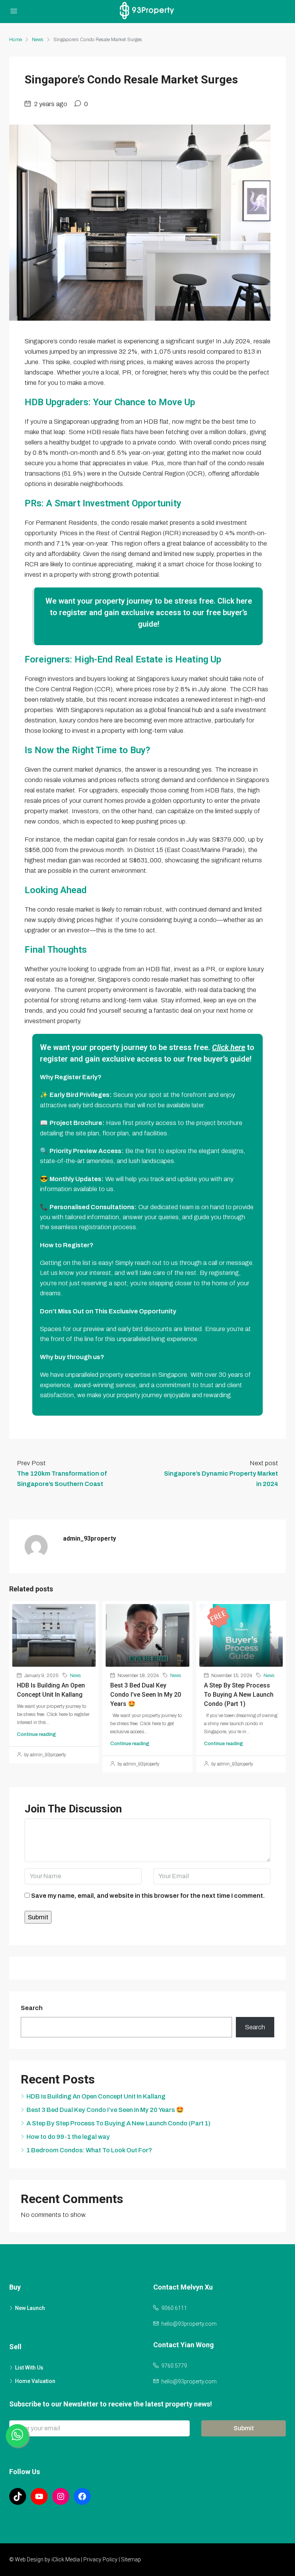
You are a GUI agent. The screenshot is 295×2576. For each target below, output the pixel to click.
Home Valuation (35, 2381)
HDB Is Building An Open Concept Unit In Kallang (96, 2096)
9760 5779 (174, 2366)
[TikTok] (18, 2496)
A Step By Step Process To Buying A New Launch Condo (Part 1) (239, 1695)
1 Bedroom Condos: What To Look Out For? (89, 2150)
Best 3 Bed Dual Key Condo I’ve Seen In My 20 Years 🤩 (146, 1695)
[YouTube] (39, 2496)
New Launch (30, 2308)
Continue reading (36, 1734)
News (38, 40)
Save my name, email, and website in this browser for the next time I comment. (148, 1896)
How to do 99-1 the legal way (68, 2137)
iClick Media (66, 2559)
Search (32, 2008)
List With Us (29, 2368)
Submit (244, 2428)
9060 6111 (174, 2308)
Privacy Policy (100, 2559)
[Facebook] (82, 2496)
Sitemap (131, 2559)
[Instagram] (61, 2496)
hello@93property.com (189, 2324)
